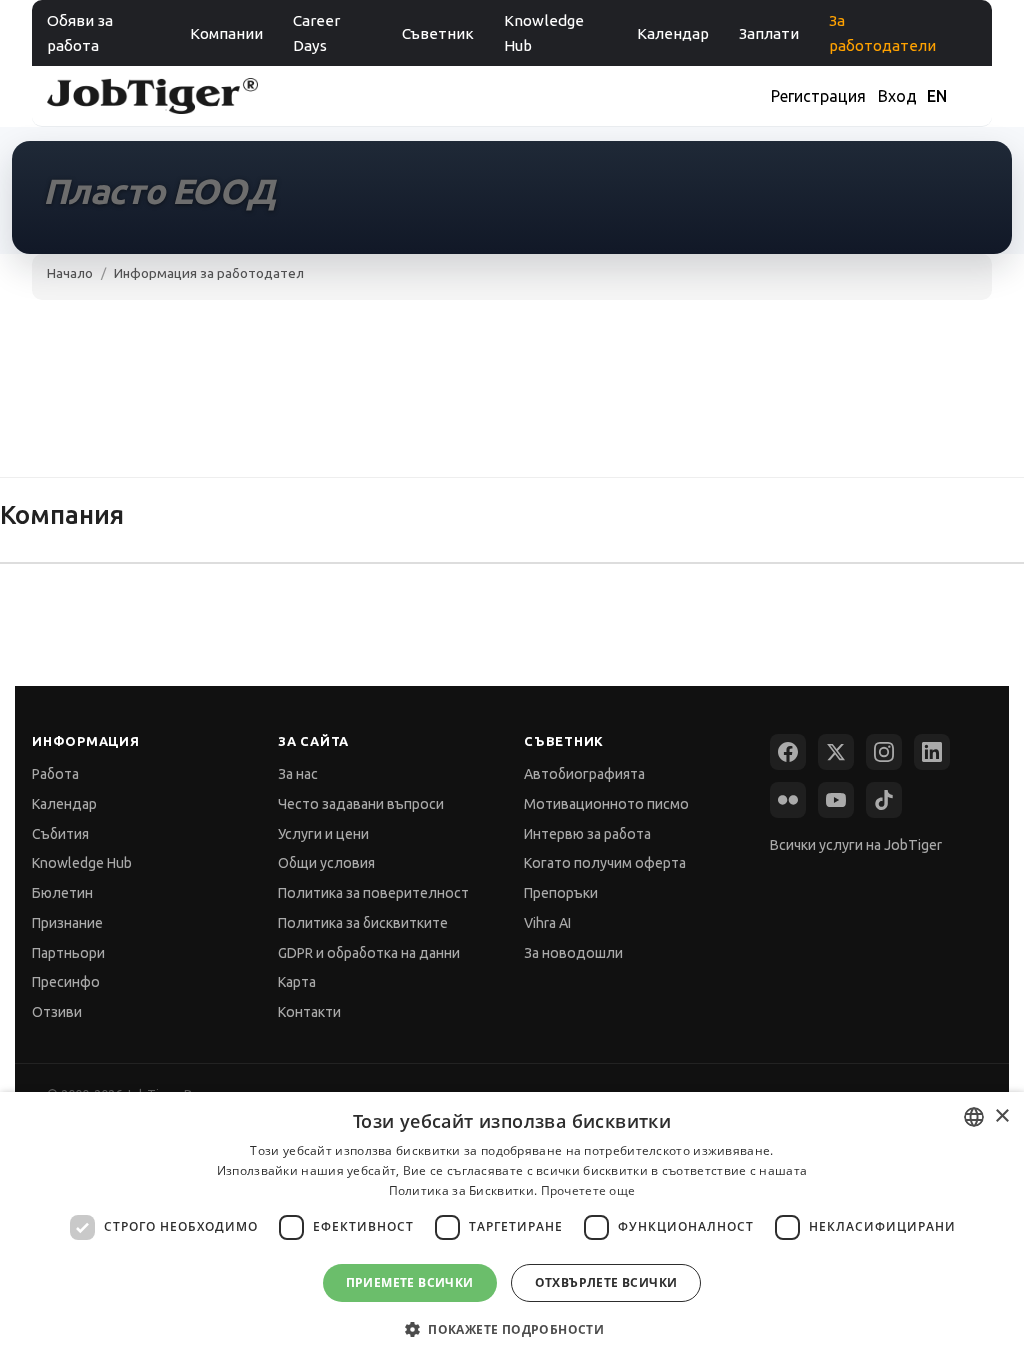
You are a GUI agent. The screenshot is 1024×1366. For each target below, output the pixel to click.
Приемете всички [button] (410, 1282)
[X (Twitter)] (836, 752)
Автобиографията (584, 774)
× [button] (1001, 1116)
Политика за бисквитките (363, 923)
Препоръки (561, 893)
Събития (60, 834)
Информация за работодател (209, 273)
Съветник (438, 33)
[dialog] (512, 1229)
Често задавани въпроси (361, 804)
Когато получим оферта (605, 863)
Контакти (309, 1012)
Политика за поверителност (373, 893)
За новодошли (573, 953)
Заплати (769, 33)
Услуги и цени (323, 834)
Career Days (316, 33)
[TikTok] (884, 800)
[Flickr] (788, 800)
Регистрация (818, 96)
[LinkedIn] (932, 752)
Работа (55, 774)
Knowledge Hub (544, 33)
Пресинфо (66, 982)
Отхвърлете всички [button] (606, 1282)
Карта (297, 982)
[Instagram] (884, 752)
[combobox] (974, 1117)
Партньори (68, 953)
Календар (673, 33)
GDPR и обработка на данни (369, 953)
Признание (67, 923)
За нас (298, 774)
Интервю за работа (587, 834)
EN (937, 96)
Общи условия (326, 863)
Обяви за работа (80, 33)
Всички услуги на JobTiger (856, 845)
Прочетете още (588, 1190)
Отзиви (57, 1012)
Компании (226, 33)
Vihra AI (547, 923)
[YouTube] (836, 800)
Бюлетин (62, 893)
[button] (512, 1329)
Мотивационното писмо (606, 804)
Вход (897, 96)
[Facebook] (788, 752)
